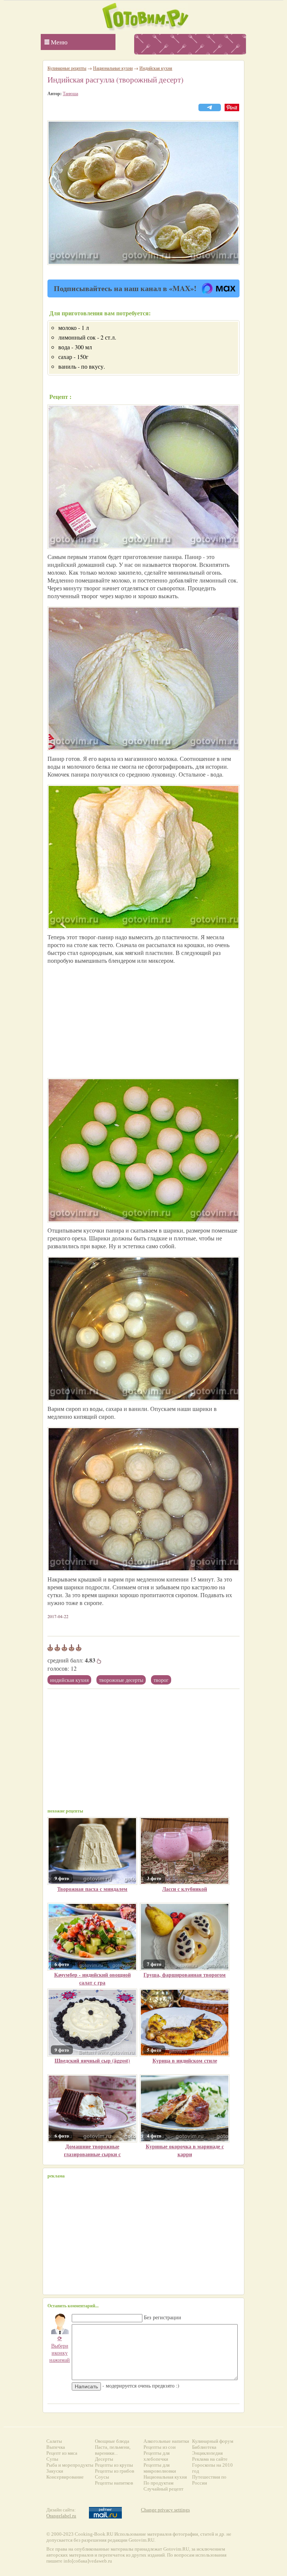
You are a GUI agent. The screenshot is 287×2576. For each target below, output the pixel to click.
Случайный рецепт (163, 2489)
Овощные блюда (112, 2441)
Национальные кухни (113, 68)
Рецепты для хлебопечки (157, 2456)
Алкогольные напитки (166, 2441)
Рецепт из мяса (62, 2453)
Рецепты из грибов (115, 2471)
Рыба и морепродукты (70, 2465)
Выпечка (56, 2447)
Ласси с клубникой (185, 1889)
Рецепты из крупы (114, 2465)
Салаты (54, 2441)
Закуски (55, 2471)
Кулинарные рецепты (67, 68)
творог (161, 1680)
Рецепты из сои (160, 2447)
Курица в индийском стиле (185, 2060)
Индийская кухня (69, 1680)
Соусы (102, 2477)
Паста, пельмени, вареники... (113, 2450)
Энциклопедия (207, 2453)
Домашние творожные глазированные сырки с (92, 2150)
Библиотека (204, 2447)
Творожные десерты (121, 1680)
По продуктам (158, 2483)
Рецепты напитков (114, 2483)
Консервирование (65, 2477)
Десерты (104, 2459)
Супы (52, 2459)
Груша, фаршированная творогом (185, 1975)
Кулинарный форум (213, 2441)
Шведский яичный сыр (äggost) (92, 2060)
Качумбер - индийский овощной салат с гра (92, 1979)
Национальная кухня (165, 2477)
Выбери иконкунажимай (60, 2349)
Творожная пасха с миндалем (92, 1889)
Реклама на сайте (210, 2459)
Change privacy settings (165, 2510)
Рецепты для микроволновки (160, 2468)
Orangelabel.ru (61, 2516)
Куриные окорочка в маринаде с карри (185, 2150)
